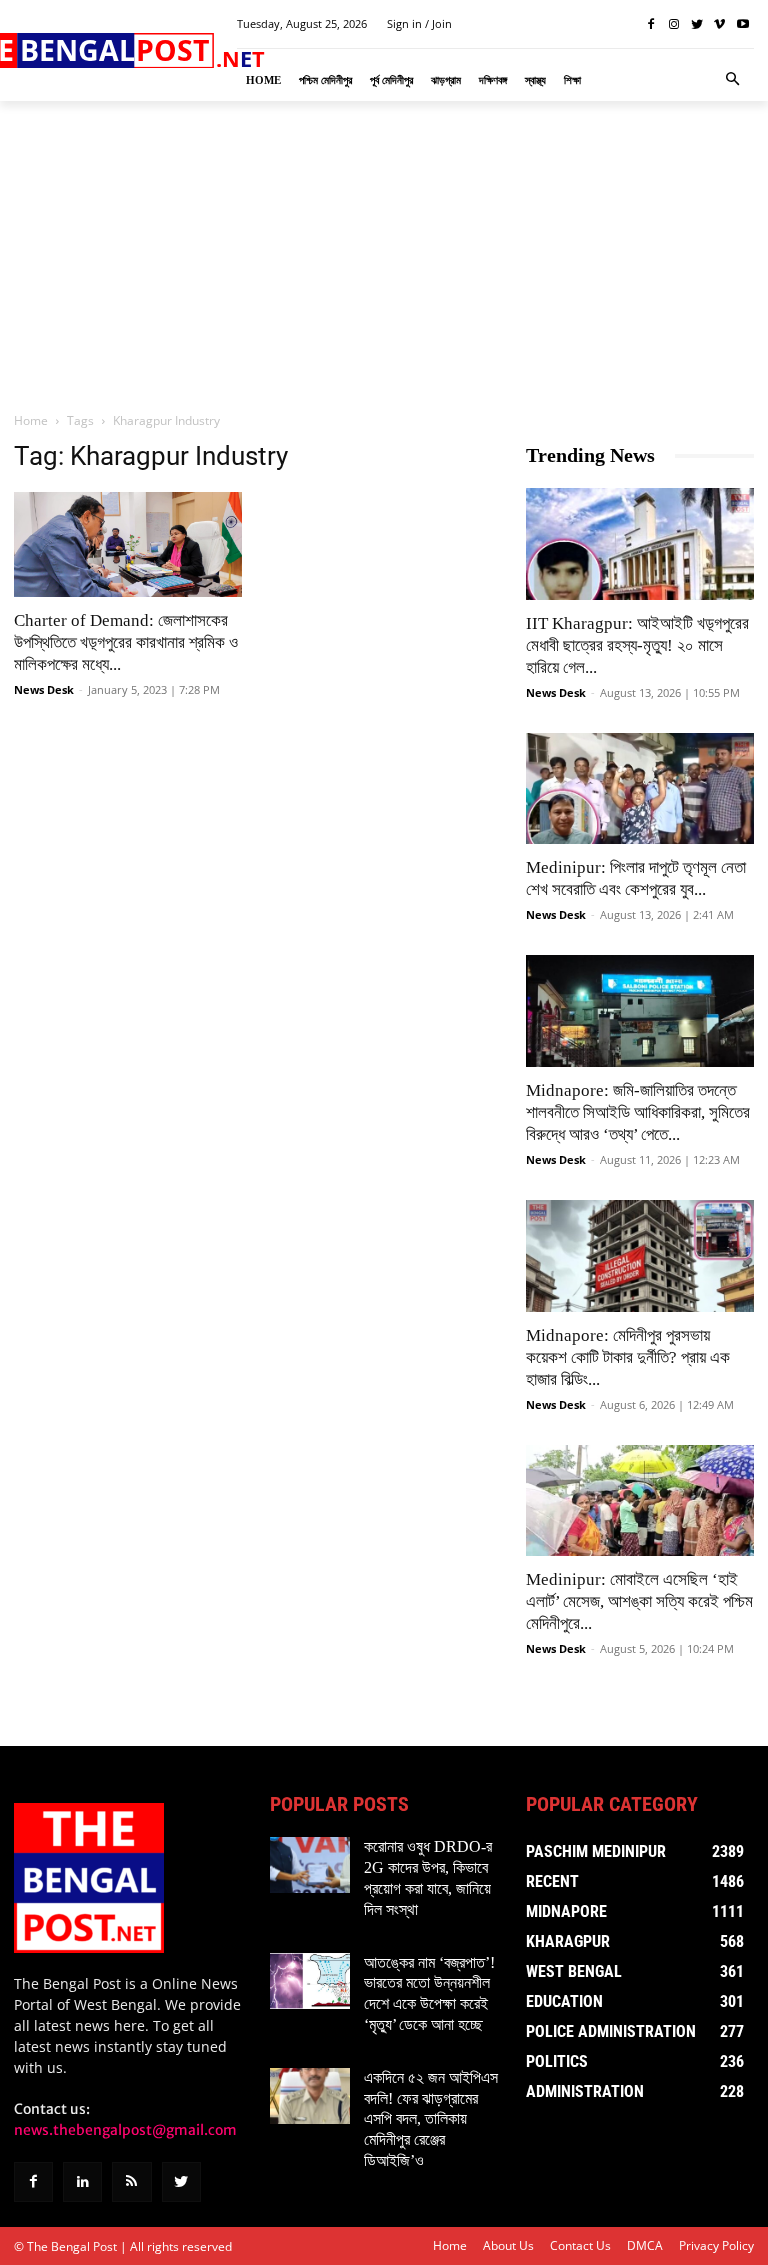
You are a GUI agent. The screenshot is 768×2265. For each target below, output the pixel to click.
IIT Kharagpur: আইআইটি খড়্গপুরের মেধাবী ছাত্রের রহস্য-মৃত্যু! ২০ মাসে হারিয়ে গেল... (637, 645)
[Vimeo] (719, 24)
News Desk (44, 689)
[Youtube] (742, 24)
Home (31, 420)
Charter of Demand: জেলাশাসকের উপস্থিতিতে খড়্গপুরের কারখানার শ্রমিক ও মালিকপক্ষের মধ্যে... (126, 642)
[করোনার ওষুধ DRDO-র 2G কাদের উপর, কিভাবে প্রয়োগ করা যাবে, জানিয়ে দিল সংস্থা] (310, 1865)
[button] (733, 80)
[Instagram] (674, 24)
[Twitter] (697, 24)
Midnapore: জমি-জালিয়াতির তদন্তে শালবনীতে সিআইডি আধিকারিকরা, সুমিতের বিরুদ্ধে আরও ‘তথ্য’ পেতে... (638, 1112)
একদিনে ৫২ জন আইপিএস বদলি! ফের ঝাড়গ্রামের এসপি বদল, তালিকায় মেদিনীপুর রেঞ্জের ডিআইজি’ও (431, 2119)
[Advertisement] (384, 255)
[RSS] (131, 2181)
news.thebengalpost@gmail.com (125, 2130)
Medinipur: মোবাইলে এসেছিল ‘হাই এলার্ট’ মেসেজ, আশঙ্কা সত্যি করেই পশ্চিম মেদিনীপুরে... (639, 1601)
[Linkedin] (82, 2181)
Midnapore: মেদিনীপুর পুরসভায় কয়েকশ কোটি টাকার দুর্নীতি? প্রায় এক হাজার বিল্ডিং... (628, 1357)
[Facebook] (651, 24)
